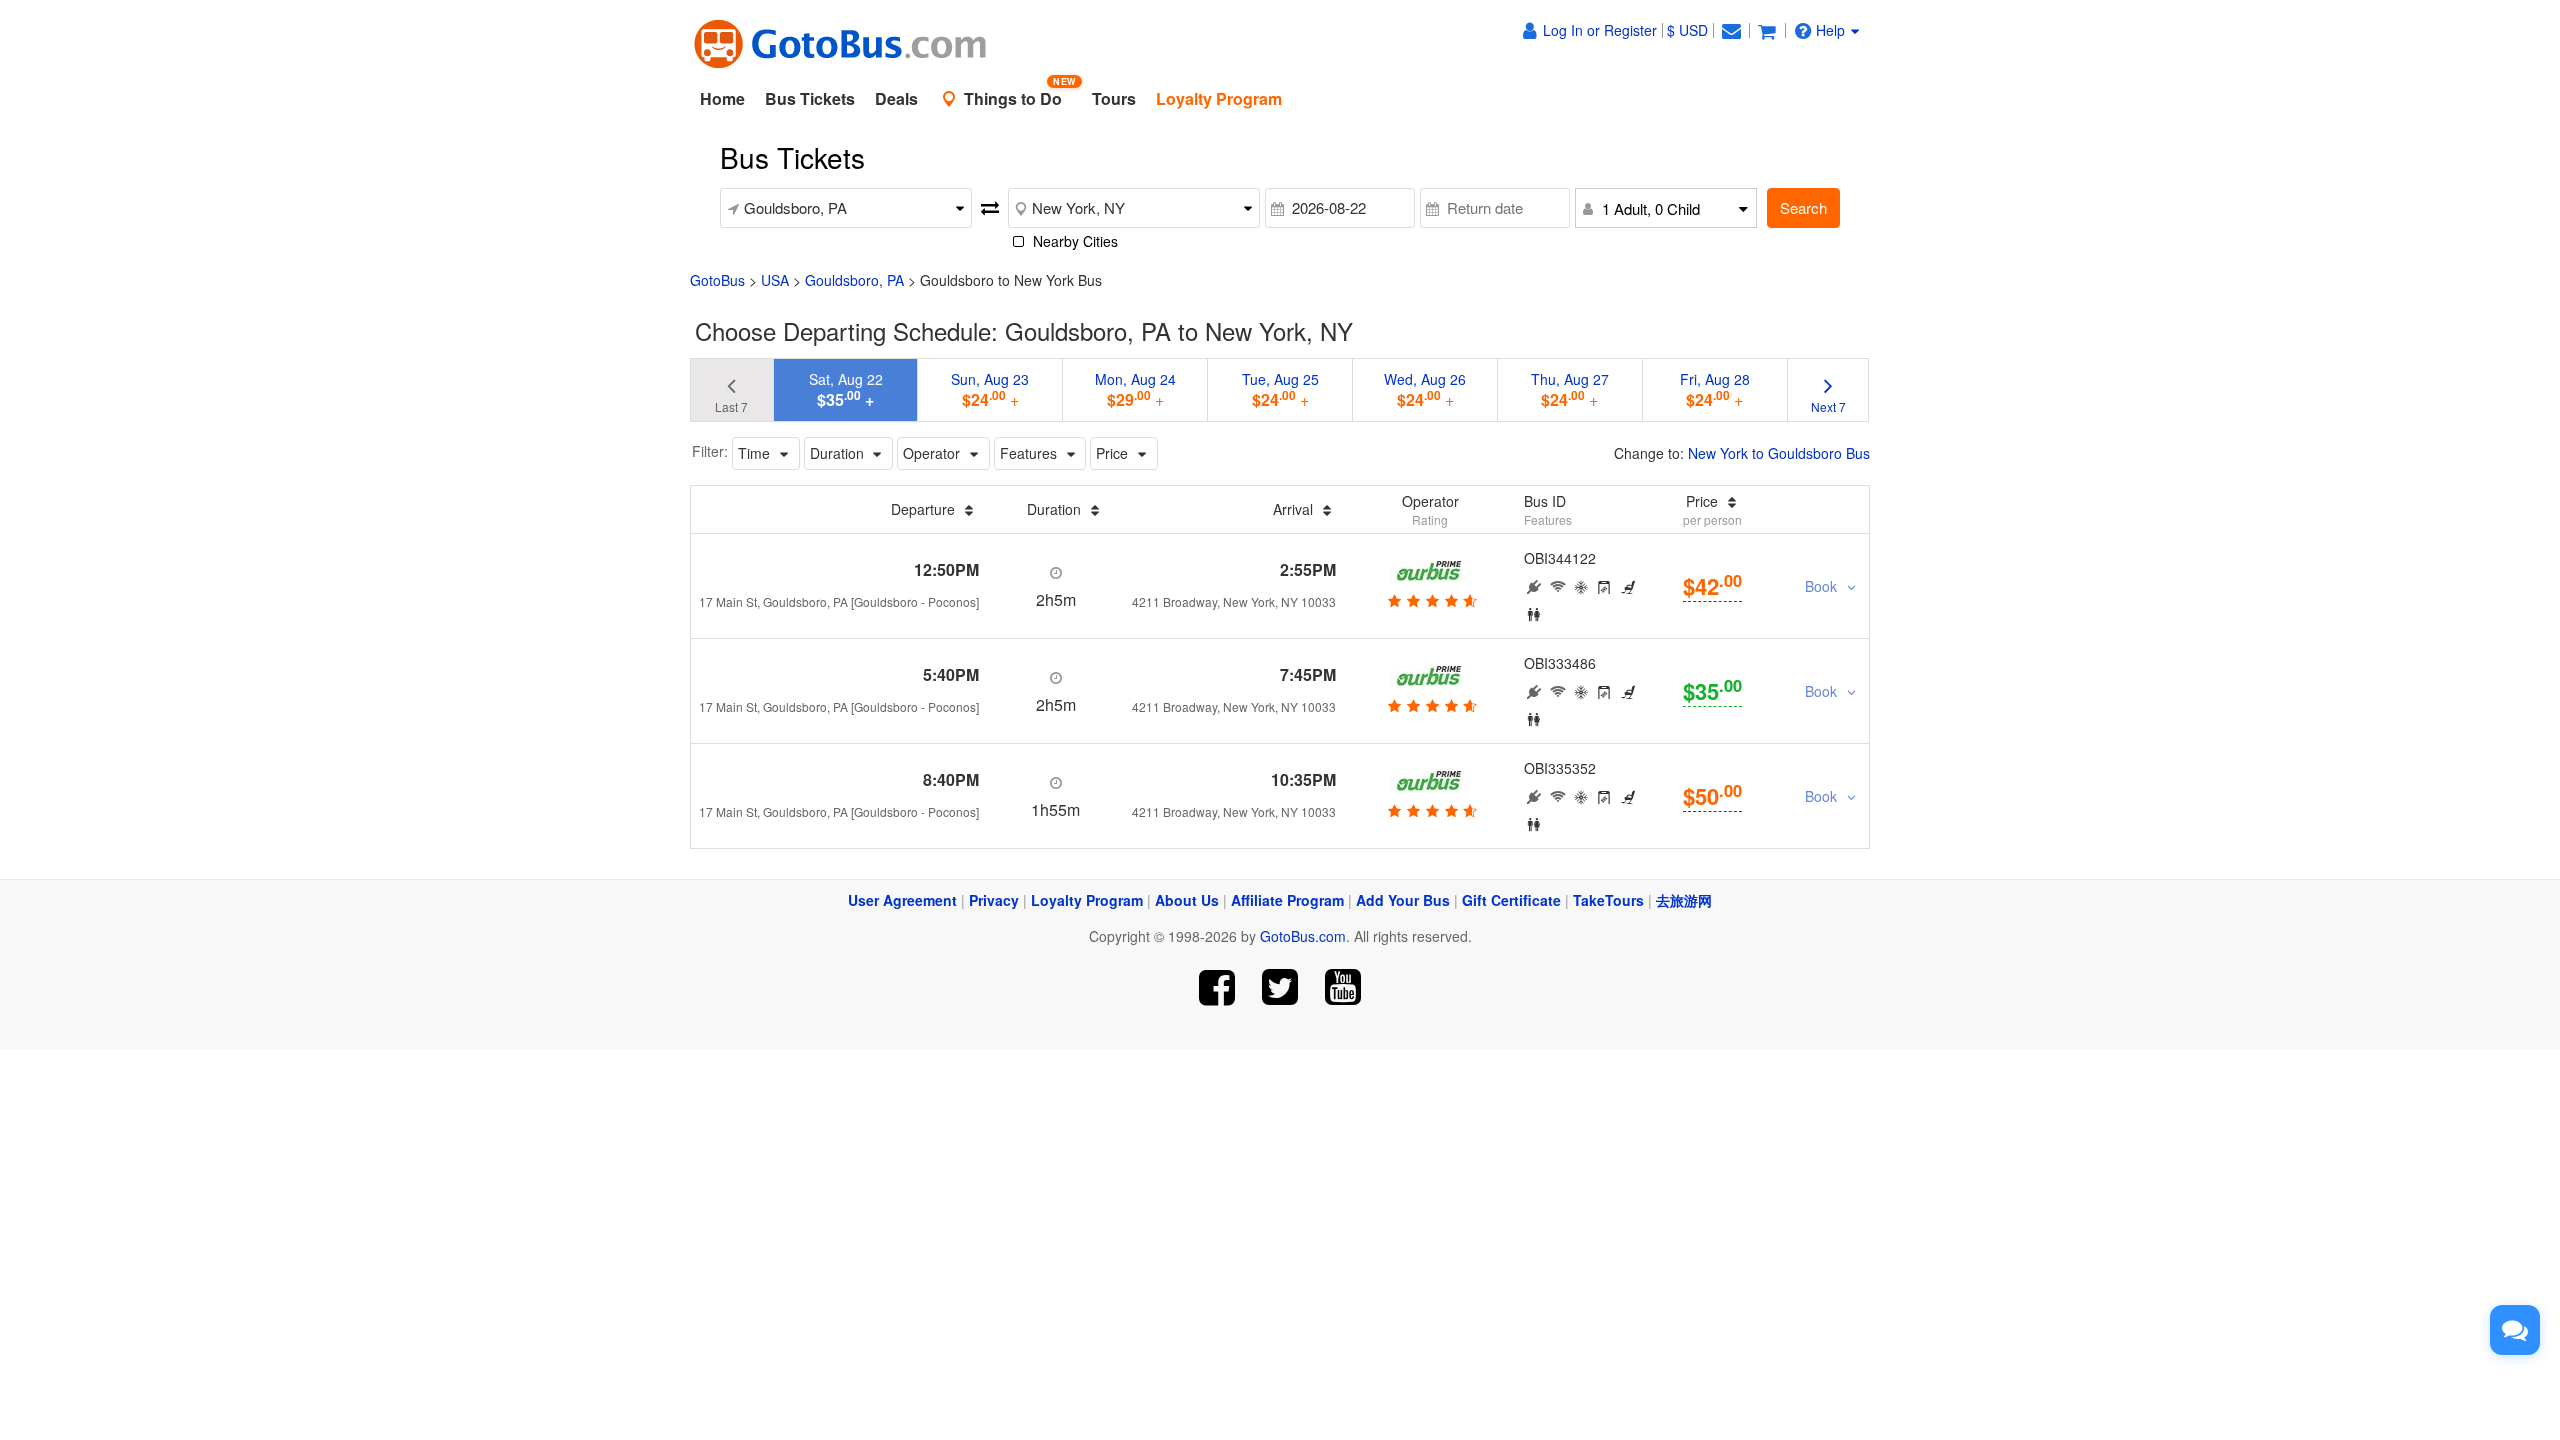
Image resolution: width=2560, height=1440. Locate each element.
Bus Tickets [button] (810, 98)
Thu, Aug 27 (1570, 390)
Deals (896, 98)
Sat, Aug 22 (846, 390)
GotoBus (717, 280)
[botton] (1430, 600)
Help (1830, 30)
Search (1803, 207)
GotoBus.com (1303, 936)
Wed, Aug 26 (1425, 390)
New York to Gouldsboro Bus (1779, 453)
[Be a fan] (1217, 987)
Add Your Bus (1403, 900)
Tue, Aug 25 (1280, 390)
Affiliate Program (1287, 900)
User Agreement (902, 900)
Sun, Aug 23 (990, 390)
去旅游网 (1684, 900)
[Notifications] (1731, 30)
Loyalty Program (1087, 900)
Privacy (994, 900)
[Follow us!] (1280, 987)
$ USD (1687, 30)
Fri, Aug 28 (1715, 390)
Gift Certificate (1511, 900)
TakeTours (1608, 900)
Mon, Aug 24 (1135, 390)
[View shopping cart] (1767, 30)
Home (722, 98)
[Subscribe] (1342, 987)
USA (775, 280)
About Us (1187, 900)
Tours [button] (1114, 98)
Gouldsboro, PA (854, 280)
